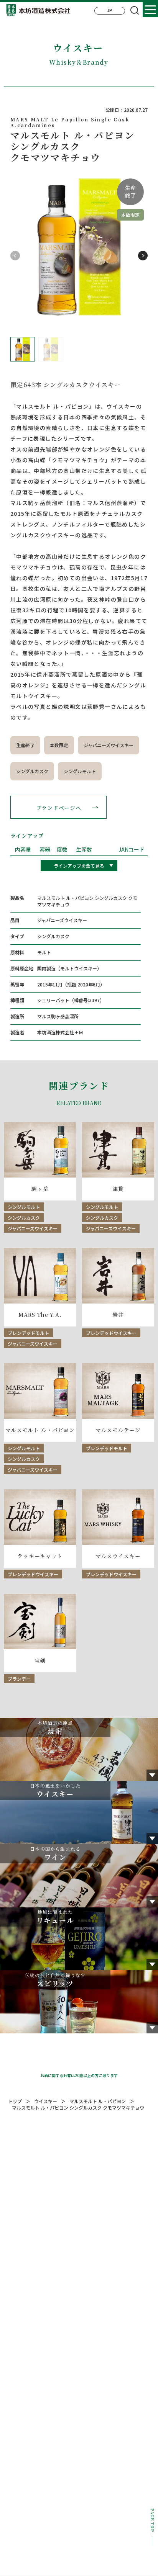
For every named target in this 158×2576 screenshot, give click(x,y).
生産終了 (25, 745)
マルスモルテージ (118, 1430)
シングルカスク (32, 771)
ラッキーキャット (40, 1556)
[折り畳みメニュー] (150, 10)
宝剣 (40, 1661)
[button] (143, 256)
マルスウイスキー (118, 1556)
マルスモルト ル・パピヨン (40, 1430)
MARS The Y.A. (40, 1315)
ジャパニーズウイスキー (109, 745)
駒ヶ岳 (40, 1189)
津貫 (118, 1189)
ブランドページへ (59, 808)
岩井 (118, 1315)
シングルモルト (80, 771)
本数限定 (59, 745)
